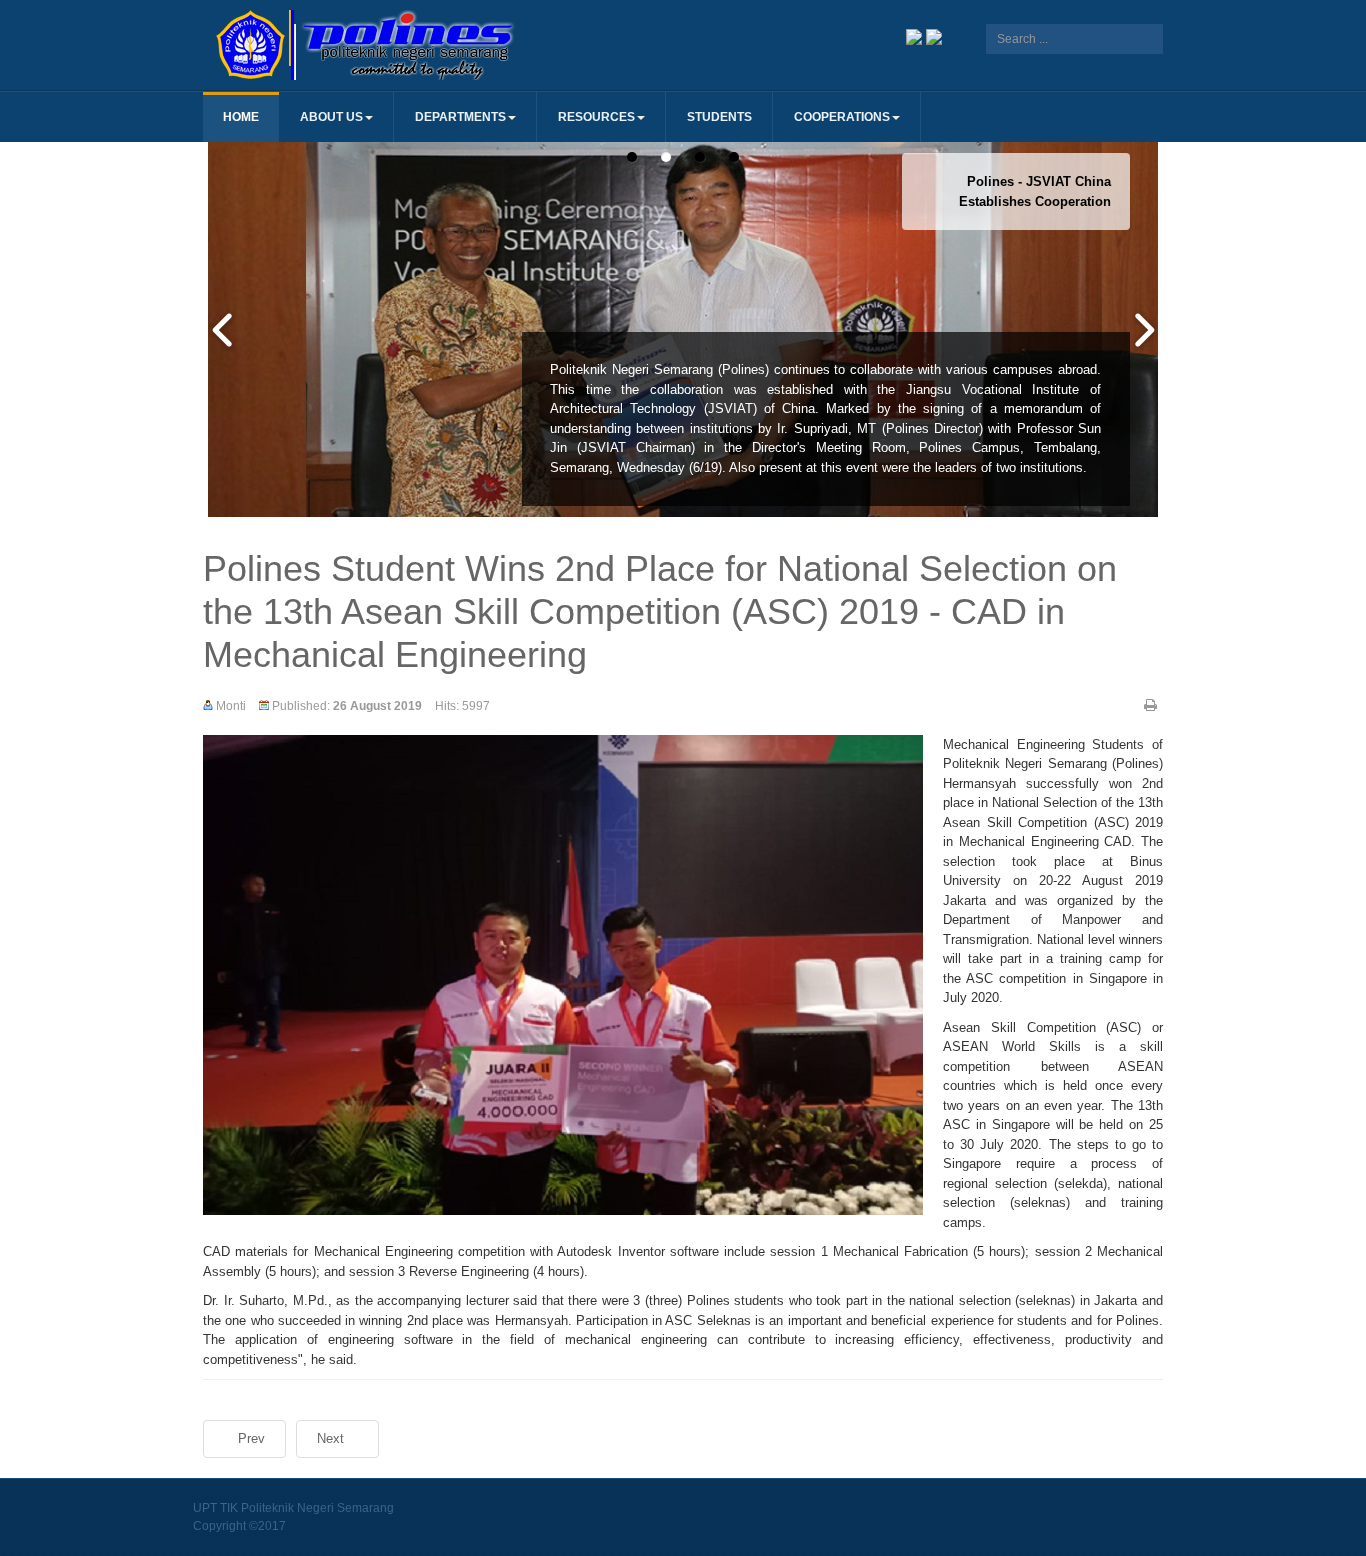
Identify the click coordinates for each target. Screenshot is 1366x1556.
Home (241, 117)
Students (719, 117)
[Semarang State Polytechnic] (443, 45)
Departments (460, 117)
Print (1151, 705)
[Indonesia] (914, 35)
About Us (331, 117)
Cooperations (842, 117)
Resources (596, 117)
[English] (934, 35)
